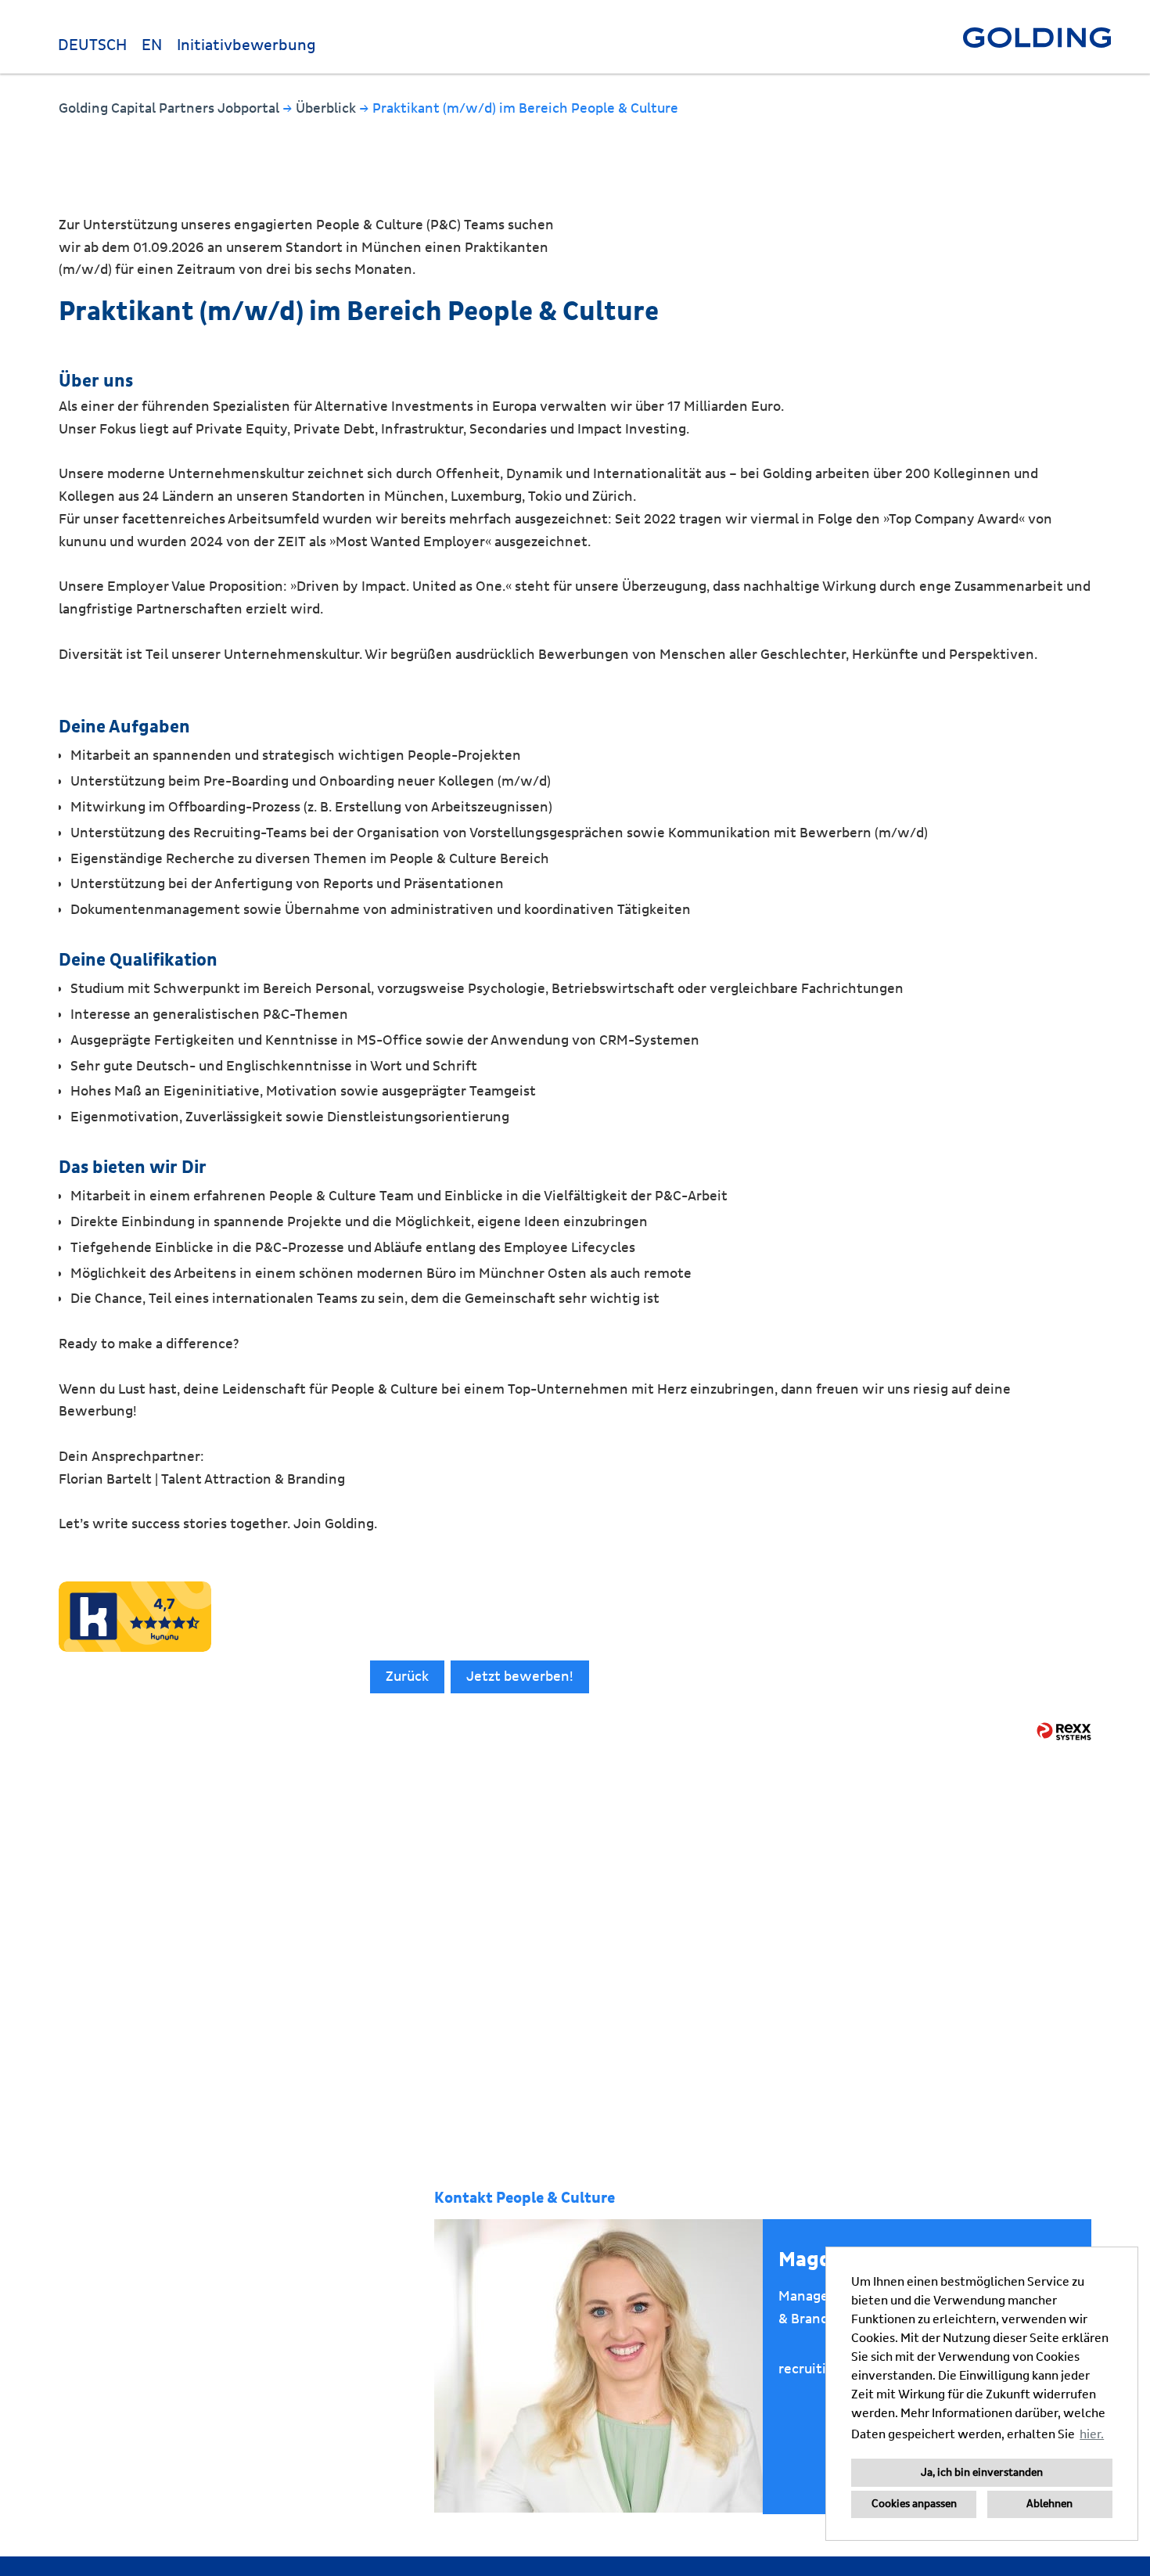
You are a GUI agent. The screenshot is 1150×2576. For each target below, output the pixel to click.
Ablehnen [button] (1049, 2504)
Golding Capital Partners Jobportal (171, 108)
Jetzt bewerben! (520, 1677)
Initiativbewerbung (246, 45)
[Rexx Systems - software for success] (1064, 1731)
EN (152, 45)
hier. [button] (1092, 2434)
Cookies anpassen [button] (914, 2504)
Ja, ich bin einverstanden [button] (982, 2473)
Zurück (407, 1677)
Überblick (327, 108)
